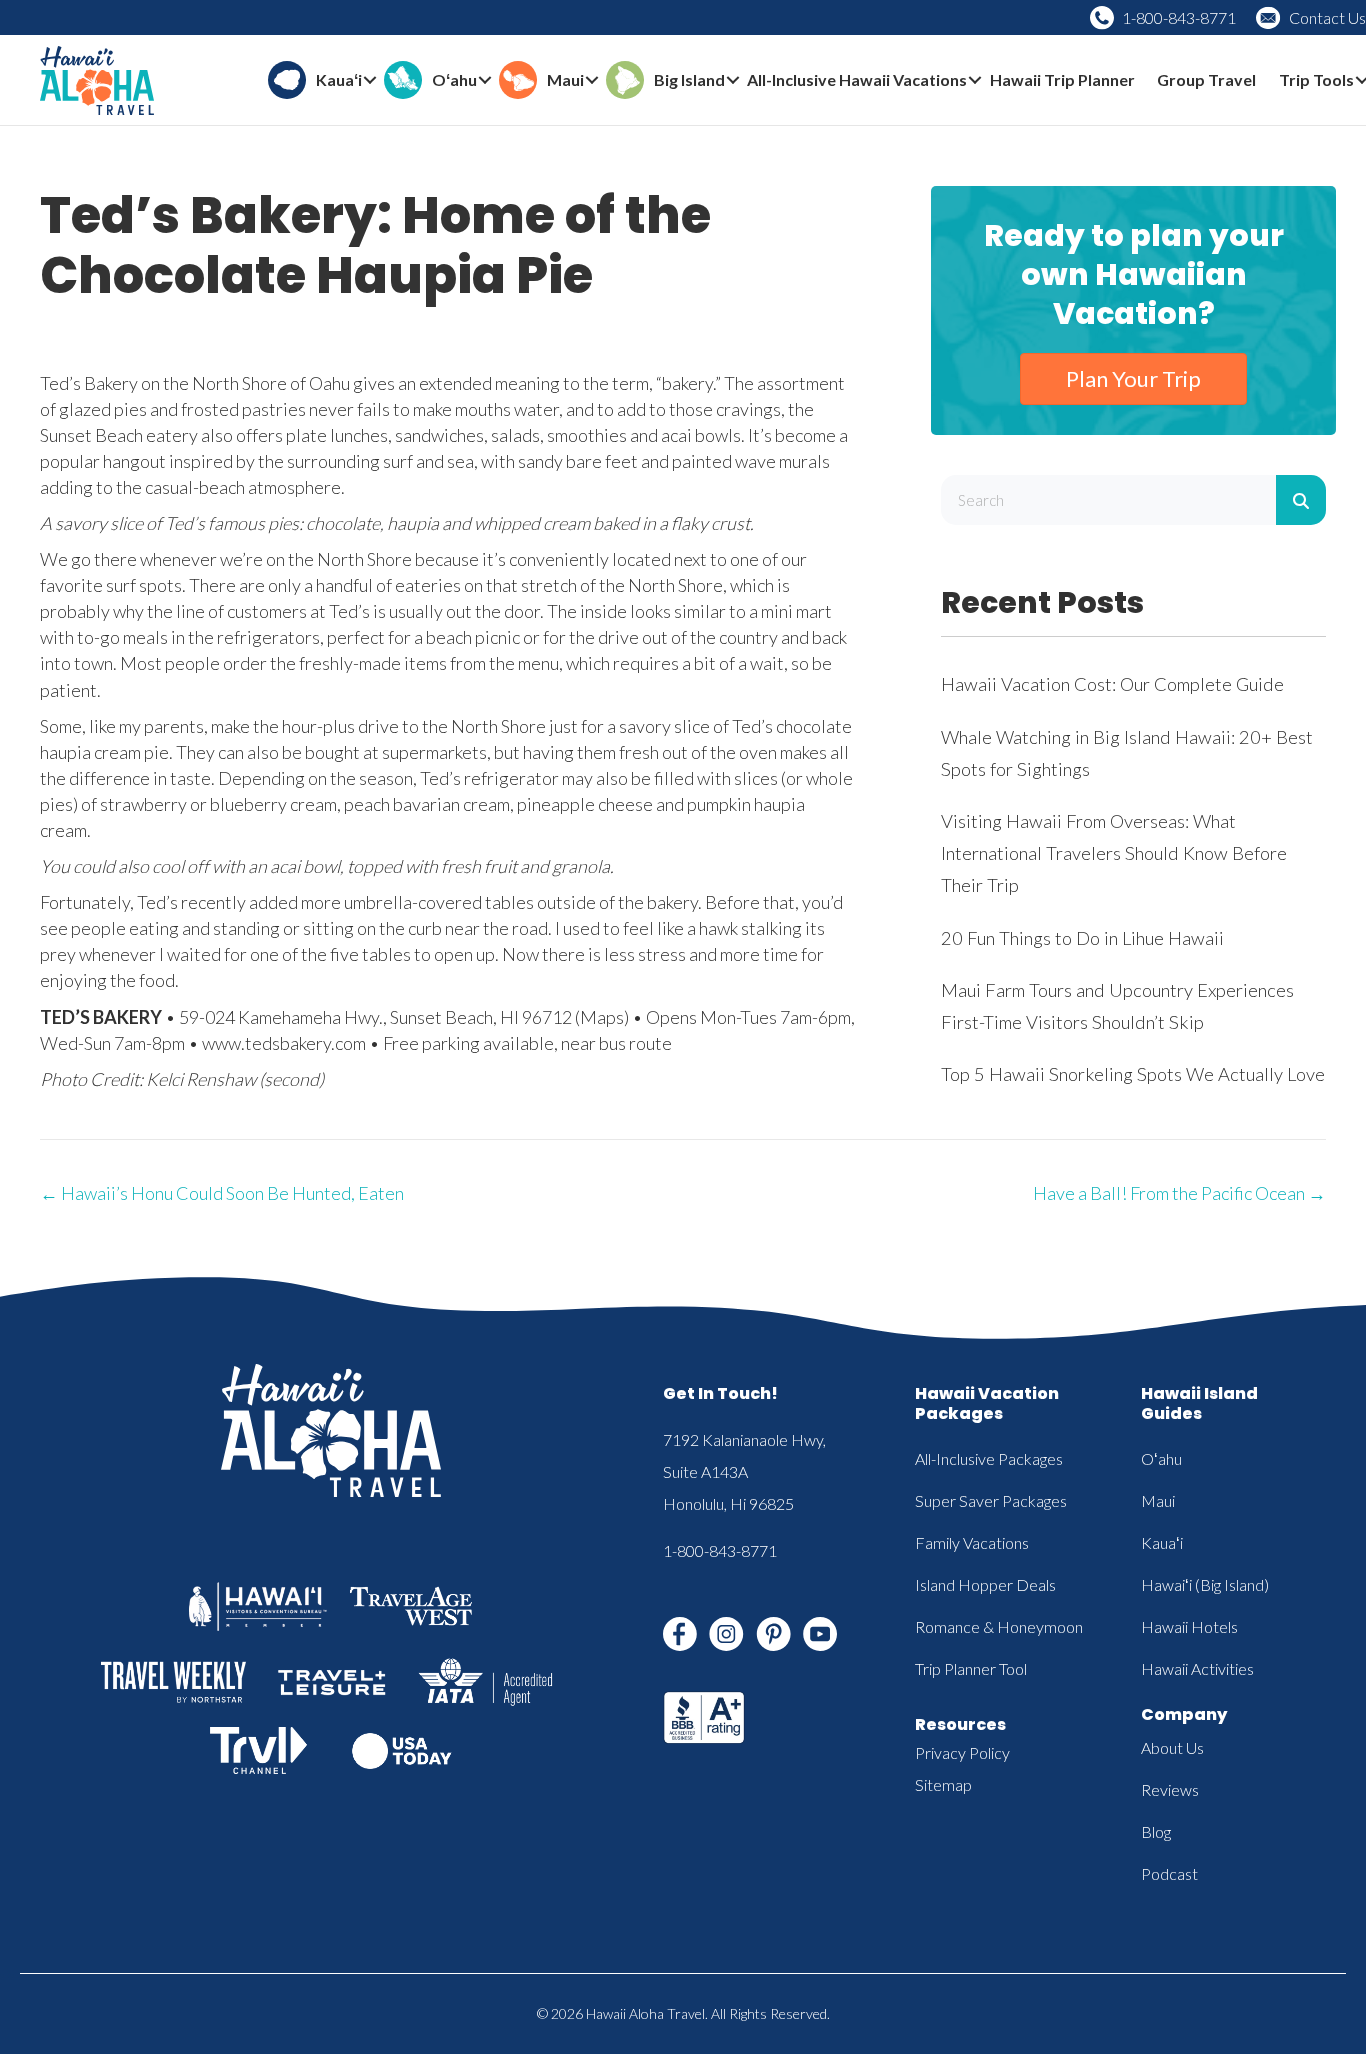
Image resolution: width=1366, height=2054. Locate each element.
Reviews (1170, 1789)
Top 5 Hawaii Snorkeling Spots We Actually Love (1133, 1074)
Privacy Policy (962, 1752)
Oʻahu (1161, 1458)
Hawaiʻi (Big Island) (1205, 1584)
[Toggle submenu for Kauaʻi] (370, 80)
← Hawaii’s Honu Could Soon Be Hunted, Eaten (222, 1193)
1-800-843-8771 (1179, 17)
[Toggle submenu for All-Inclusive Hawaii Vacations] (975, 80)
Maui (1158, 1500)
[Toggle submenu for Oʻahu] (485, 80)
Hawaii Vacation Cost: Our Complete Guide (1112, 684)
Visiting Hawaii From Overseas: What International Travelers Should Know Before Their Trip (1114, 853)
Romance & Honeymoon (999, 1626)
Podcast (1169, 1873)
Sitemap (943, 1784)
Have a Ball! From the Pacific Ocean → (1179, 1193)
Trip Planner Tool (971, 1668)
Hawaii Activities (1197, 1668)
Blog (1156, 1831)
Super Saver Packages (991, 1500)
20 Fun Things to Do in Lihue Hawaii (1082, 938)
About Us (1172, 1747)
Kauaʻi (1162, 1542)
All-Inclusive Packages (989, 1458)
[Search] (1301, 500)
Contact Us (1327, 17)
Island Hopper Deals (985, 1584)
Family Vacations (972, 1542)
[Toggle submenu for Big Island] (733, 80)
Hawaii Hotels (1189, 1626)
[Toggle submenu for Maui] (592, 80)
